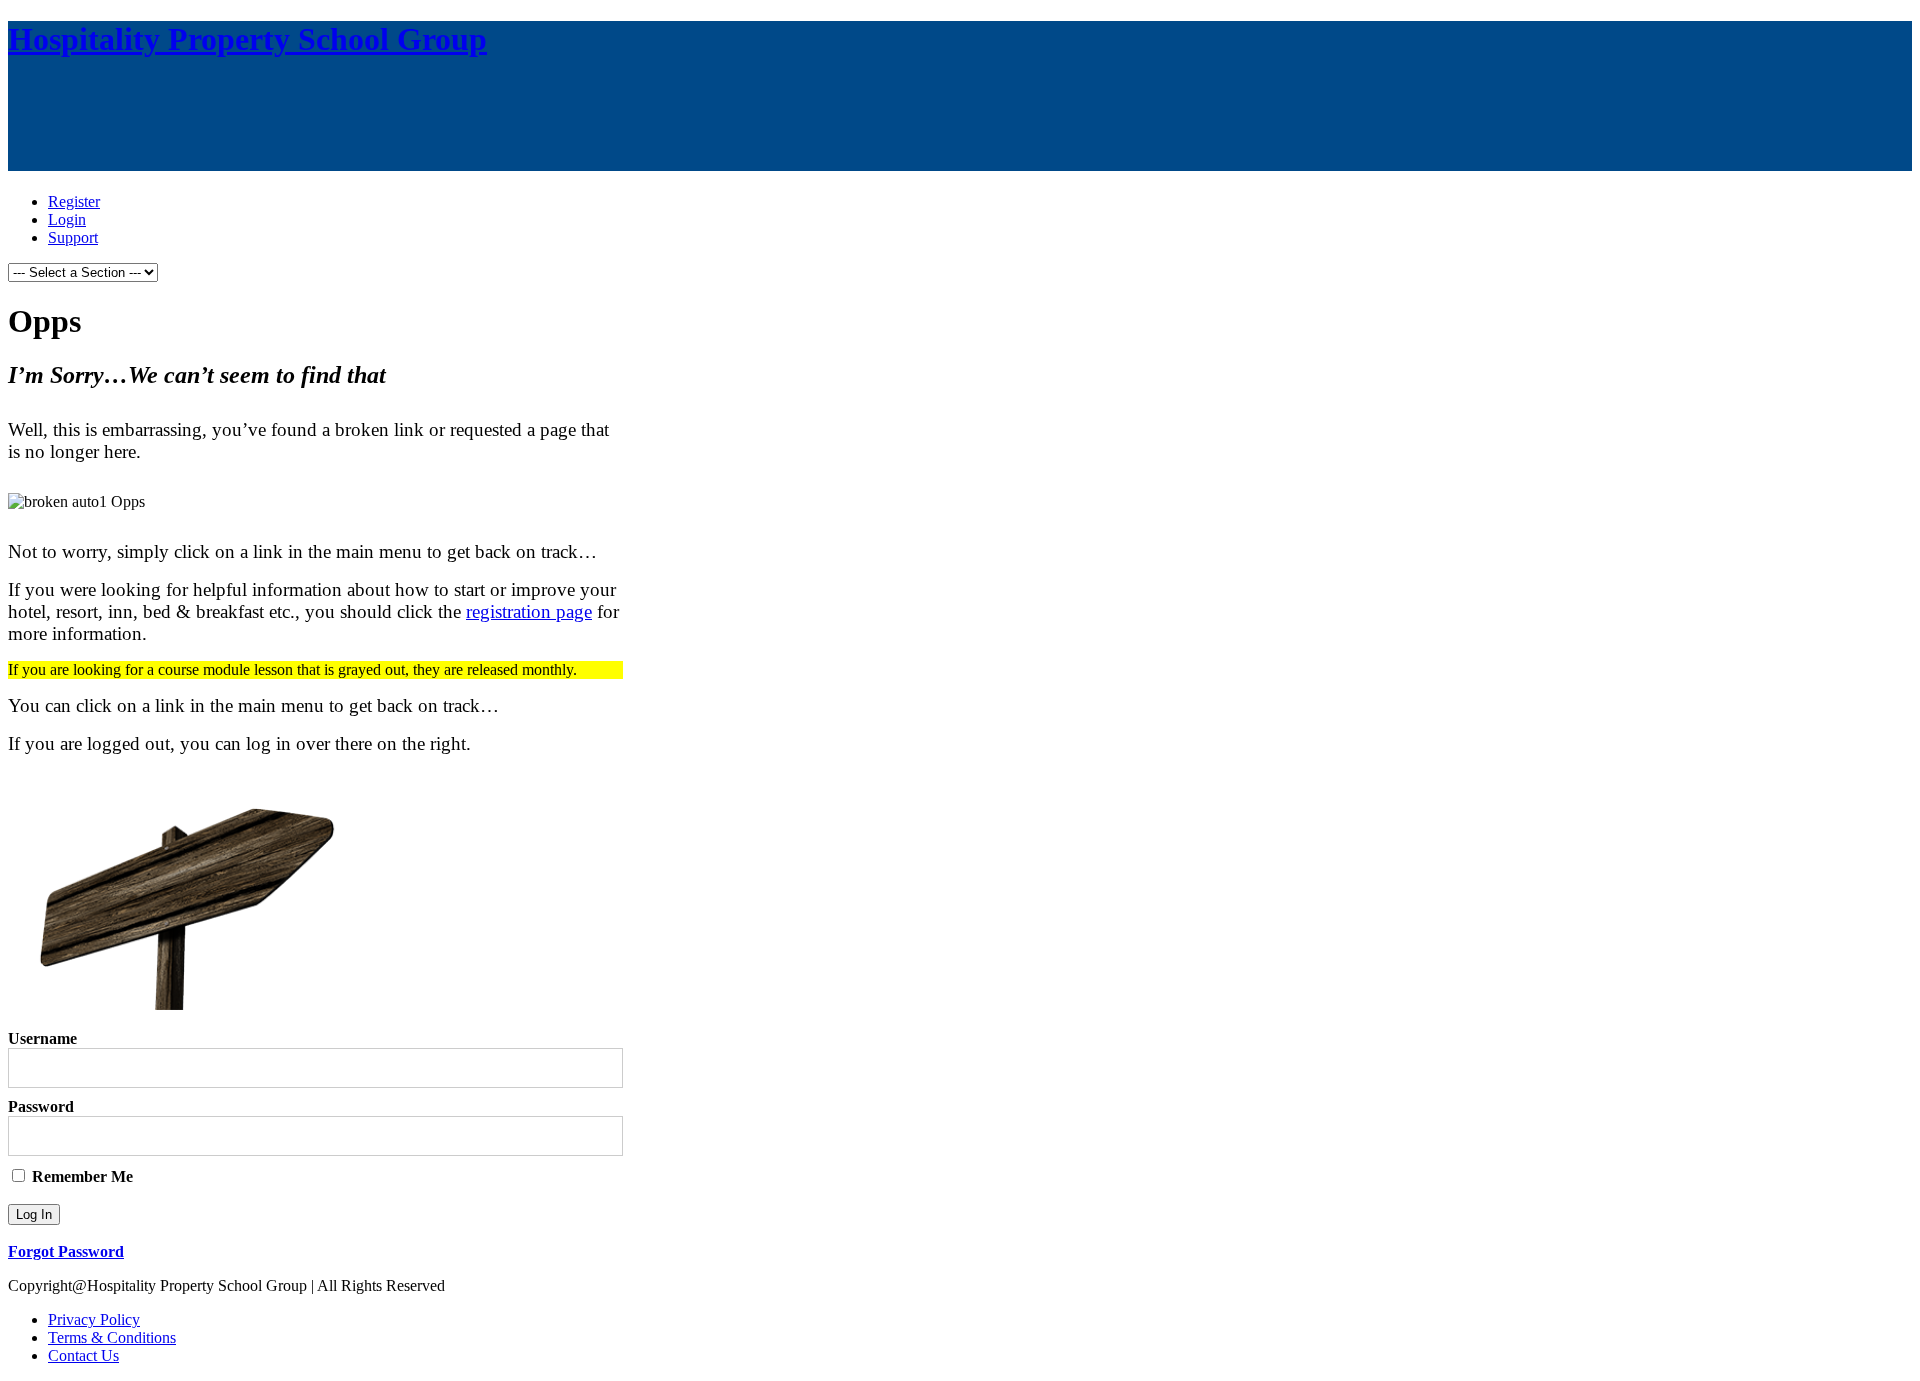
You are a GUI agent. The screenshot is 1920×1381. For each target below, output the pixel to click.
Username (42, 1038)
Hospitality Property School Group (247, 39)
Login (67, 219)
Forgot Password (66, 1251)
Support (73, 237)
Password (41, 1106)
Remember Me (80, 1176)
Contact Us (83, 1355)
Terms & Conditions (112, 1337)
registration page (529, 611)
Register (74, 201)
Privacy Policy (94, 1319)
